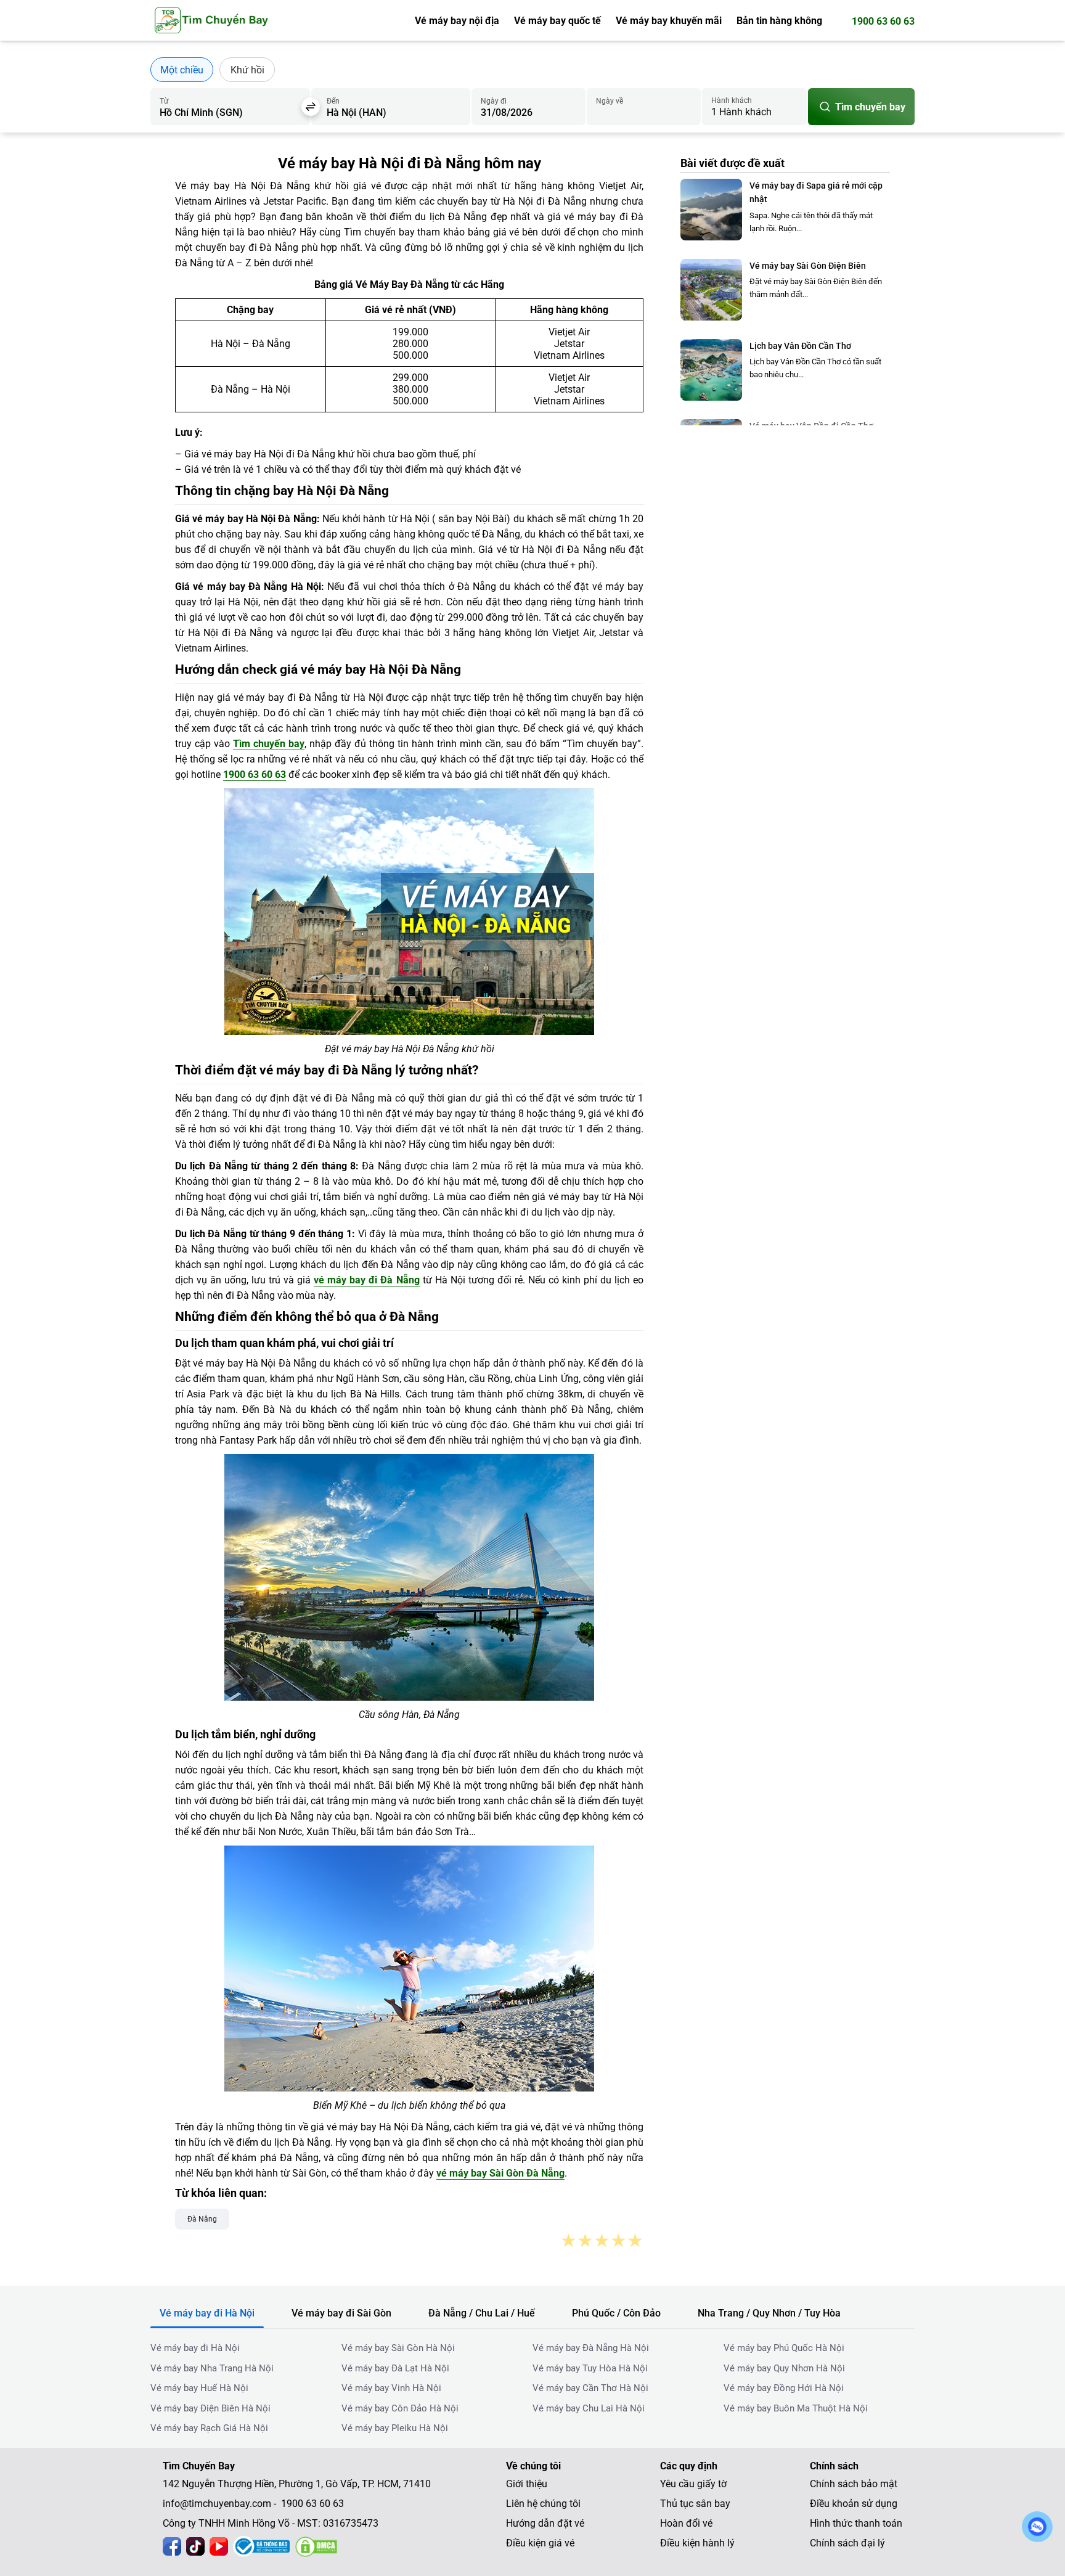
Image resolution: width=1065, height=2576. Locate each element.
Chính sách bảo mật (854, 2484)
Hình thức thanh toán (856, 2523)
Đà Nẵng (202, 2219)
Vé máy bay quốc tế (557, 21)
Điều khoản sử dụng (854, 2504)
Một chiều (182, 70)
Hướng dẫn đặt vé (545, 2523)
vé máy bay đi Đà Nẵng (366, 1280)
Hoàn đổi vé (686, 2523)
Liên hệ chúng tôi (543, 2504)
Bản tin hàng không (779, 21)
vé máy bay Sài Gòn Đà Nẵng (500, 2173)
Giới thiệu (527, 2484)
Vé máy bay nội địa (457, 21)
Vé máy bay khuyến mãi (669, 21)
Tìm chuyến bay (870, 107)
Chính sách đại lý (847, 2543)
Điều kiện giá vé (540, 2543)
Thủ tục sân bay (695, 2504)
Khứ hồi (247, 70)
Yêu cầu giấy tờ (693, 2484)
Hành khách (732, 100)
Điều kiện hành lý (697, 2543)
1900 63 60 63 (883, 21)
